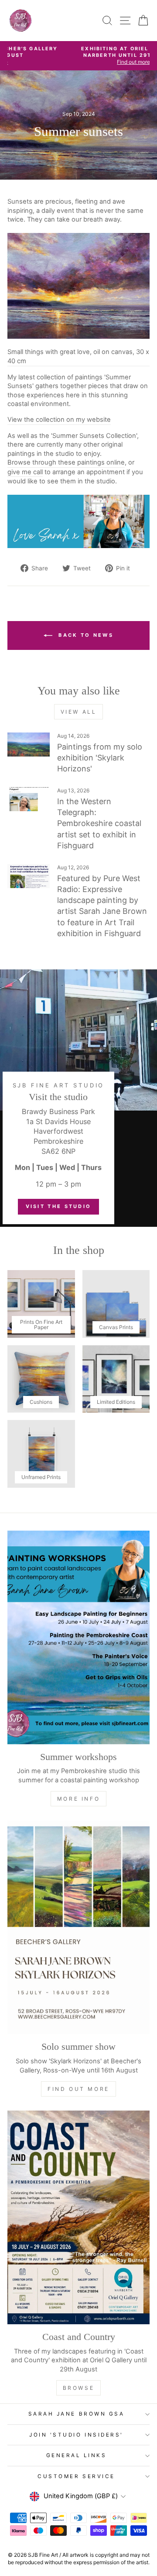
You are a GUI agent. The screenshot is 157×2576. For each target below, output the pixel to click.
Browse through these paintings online (66, 462)
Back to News (85, 635)
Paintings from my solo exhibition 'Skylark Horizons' (100, 758)
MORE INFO (78, 1799)
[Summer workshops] (78, 1637)
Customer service (76, 2476)
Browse (79, 2388)
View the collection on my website (59, 420)
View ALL (79, 712)
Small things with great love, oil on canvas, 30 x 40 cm (78, 356)
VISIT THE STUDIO (59, 1206)
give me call (25, 472)
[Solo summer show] (78, 1927)
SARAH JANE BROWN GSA (77, 2414)
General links (77, 2455)
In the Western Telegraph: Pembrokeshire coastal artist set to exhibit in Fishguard (99, 823)
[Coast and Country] (78, 2217)
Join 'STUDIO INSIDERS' (76, 2435)
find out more (78, 2089)
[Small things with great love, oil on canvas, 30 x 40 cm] (78, 286)
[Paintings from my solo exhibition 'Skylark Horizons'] (29, 745)
